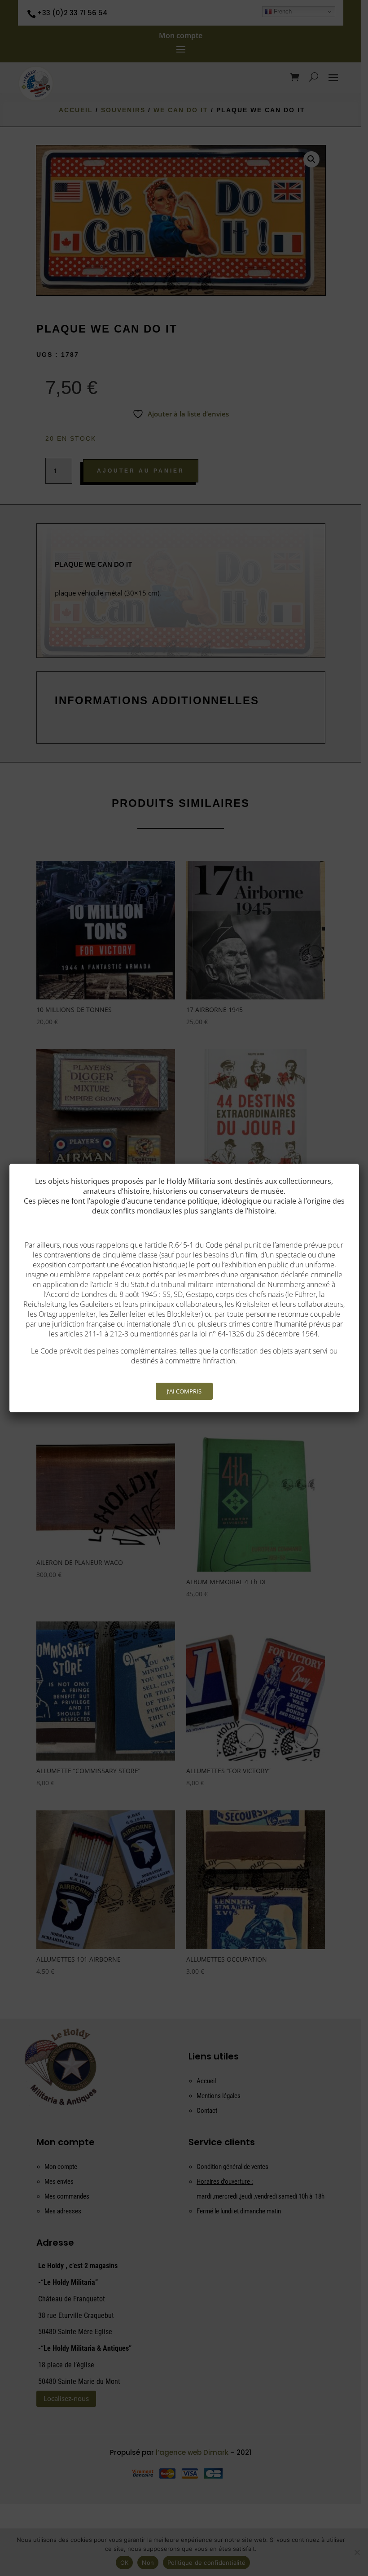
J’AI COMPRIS (184, 1391)
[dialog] (184, 1288)
